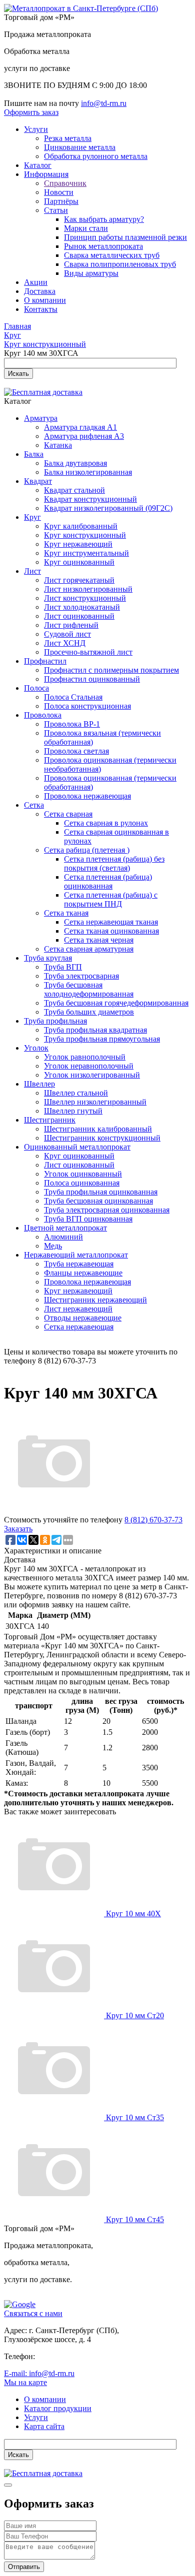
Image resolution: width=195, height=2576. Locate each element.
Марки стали (86, 228)
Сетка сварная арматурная (89, 949)
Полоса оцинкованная (82, 1183)
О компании (45, 300)
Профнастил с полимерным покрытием (111, 670)
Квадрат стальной (74, 490)
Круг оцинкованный (79, 562)
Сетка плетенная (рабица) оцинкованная (108, 881)
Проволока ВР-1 (72, 724)
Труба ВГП (63, 967)
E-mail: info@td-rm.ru (39, 2373)
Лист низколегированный (88, 589)
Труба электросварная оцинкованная (107, 1210)
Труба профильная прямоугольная (102, 1039)
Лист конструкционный (85, 598)
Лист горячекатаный (79, 580)
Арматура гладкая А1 (80, 427)
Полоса (36, 688)
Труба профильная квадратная (95, 1030)
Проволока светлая (76, 751)
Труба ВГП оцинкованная (88, 1219)
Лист (32, 571)
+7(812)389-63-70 (33, 94)
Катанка (58, 445)
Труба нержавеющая (79, 1264)
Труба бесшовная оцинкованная (98, 1201)
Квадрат (38, 481)
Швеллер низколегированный (95, 1102)
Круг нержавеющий (78, 544)
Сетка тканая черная (99, 940)
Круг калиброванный (81, 526)
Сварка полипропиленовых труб (120, 264)
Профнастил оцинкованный (92, 679)
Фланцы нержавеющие (83, 1273)
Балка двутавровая (75, 463)
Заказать (18, 1529)
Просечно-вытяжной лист (88, 652)
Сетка (34, 805)
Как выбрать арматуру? (104, 219)
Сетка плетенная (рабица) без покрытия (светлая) (114, 863)
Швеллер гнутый (73, 1111)
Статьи (56, 210)
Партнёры (61, 201)
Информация (46, 174)
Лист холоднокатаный (82, 607)
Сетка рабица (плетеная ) (87, 850)
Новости (59, 192)
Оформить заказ (31, 112)
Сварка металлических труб (112, 255)
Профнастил (45, 661)
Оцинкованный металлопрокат (77, 1147)
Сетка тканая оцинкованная (111, 931)
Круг (32, 517)
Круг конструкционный (85, 535)
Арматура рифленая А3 (84, 436)
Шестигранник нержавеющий (95, 1300)
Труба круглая (48, 958)
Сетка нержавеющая (79, 1327)
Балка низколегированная (88, 472)
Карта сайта (44, 2426)
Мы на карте (25, 2382)
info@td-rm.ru (104, 103)
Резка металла (68, 138)
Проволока (43, 715)
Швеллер (39, 1084)
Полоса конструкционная (87, 706)
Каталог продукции (58, 2408)
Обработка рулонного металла (96, 156)
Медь (53, 1246)
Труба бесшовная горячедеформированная (116, 1003)
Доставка (40, 291)
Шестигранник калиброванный (98, 1129)
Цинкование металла (80, 147)
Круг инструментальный (86, 553)
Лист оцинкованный (79, 616)
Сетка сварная (68, 814)
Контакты (41, 309)
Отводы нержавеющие (83, 1318)
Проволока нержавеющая (87, 796)
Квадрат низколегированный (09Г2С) (108, 508)
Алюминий (63, 1237)
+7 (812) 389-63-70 (68, 2356)
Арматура (41, 418)
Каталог (38, 165)
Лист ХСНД (65, 643)
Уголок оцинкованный (83, 1174)
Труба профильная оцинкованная (101, 1192)
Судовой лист (67, 634)
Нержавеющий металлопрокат (76, 1255)
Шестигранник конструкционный (102, 1138)
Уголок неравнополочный (89, 1066)
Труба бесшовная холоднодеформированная (89, 989)
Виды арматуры (91, 273)
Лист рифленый (71, 625)
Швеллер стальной (76, 1093)
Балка (34, 454)
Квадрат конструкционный (90, 499)
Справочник (65, 183)
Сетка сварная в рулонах (106, 823)
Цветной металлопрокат (65, 1228)
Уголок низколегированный (92, 1075)
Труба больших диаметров (89, 1012)
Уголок (36, 1048)
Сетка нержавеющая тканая (111, 922)
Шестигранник (50, 1120)
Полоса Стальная (73, 697)
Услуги (36, 129)
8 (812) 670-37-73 (153, 1520)
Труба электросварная (81, 976)
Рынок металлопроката (103, 246)
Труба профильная (55, 1021)
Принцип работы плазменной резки (125, 237)
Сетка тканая (66, 913)
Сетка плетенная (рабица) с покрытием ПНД (111, 899)
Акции (36, 282)
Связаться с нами (33, 2313)
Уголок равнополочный (85, 1057)
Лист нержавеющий (78, 1309)
